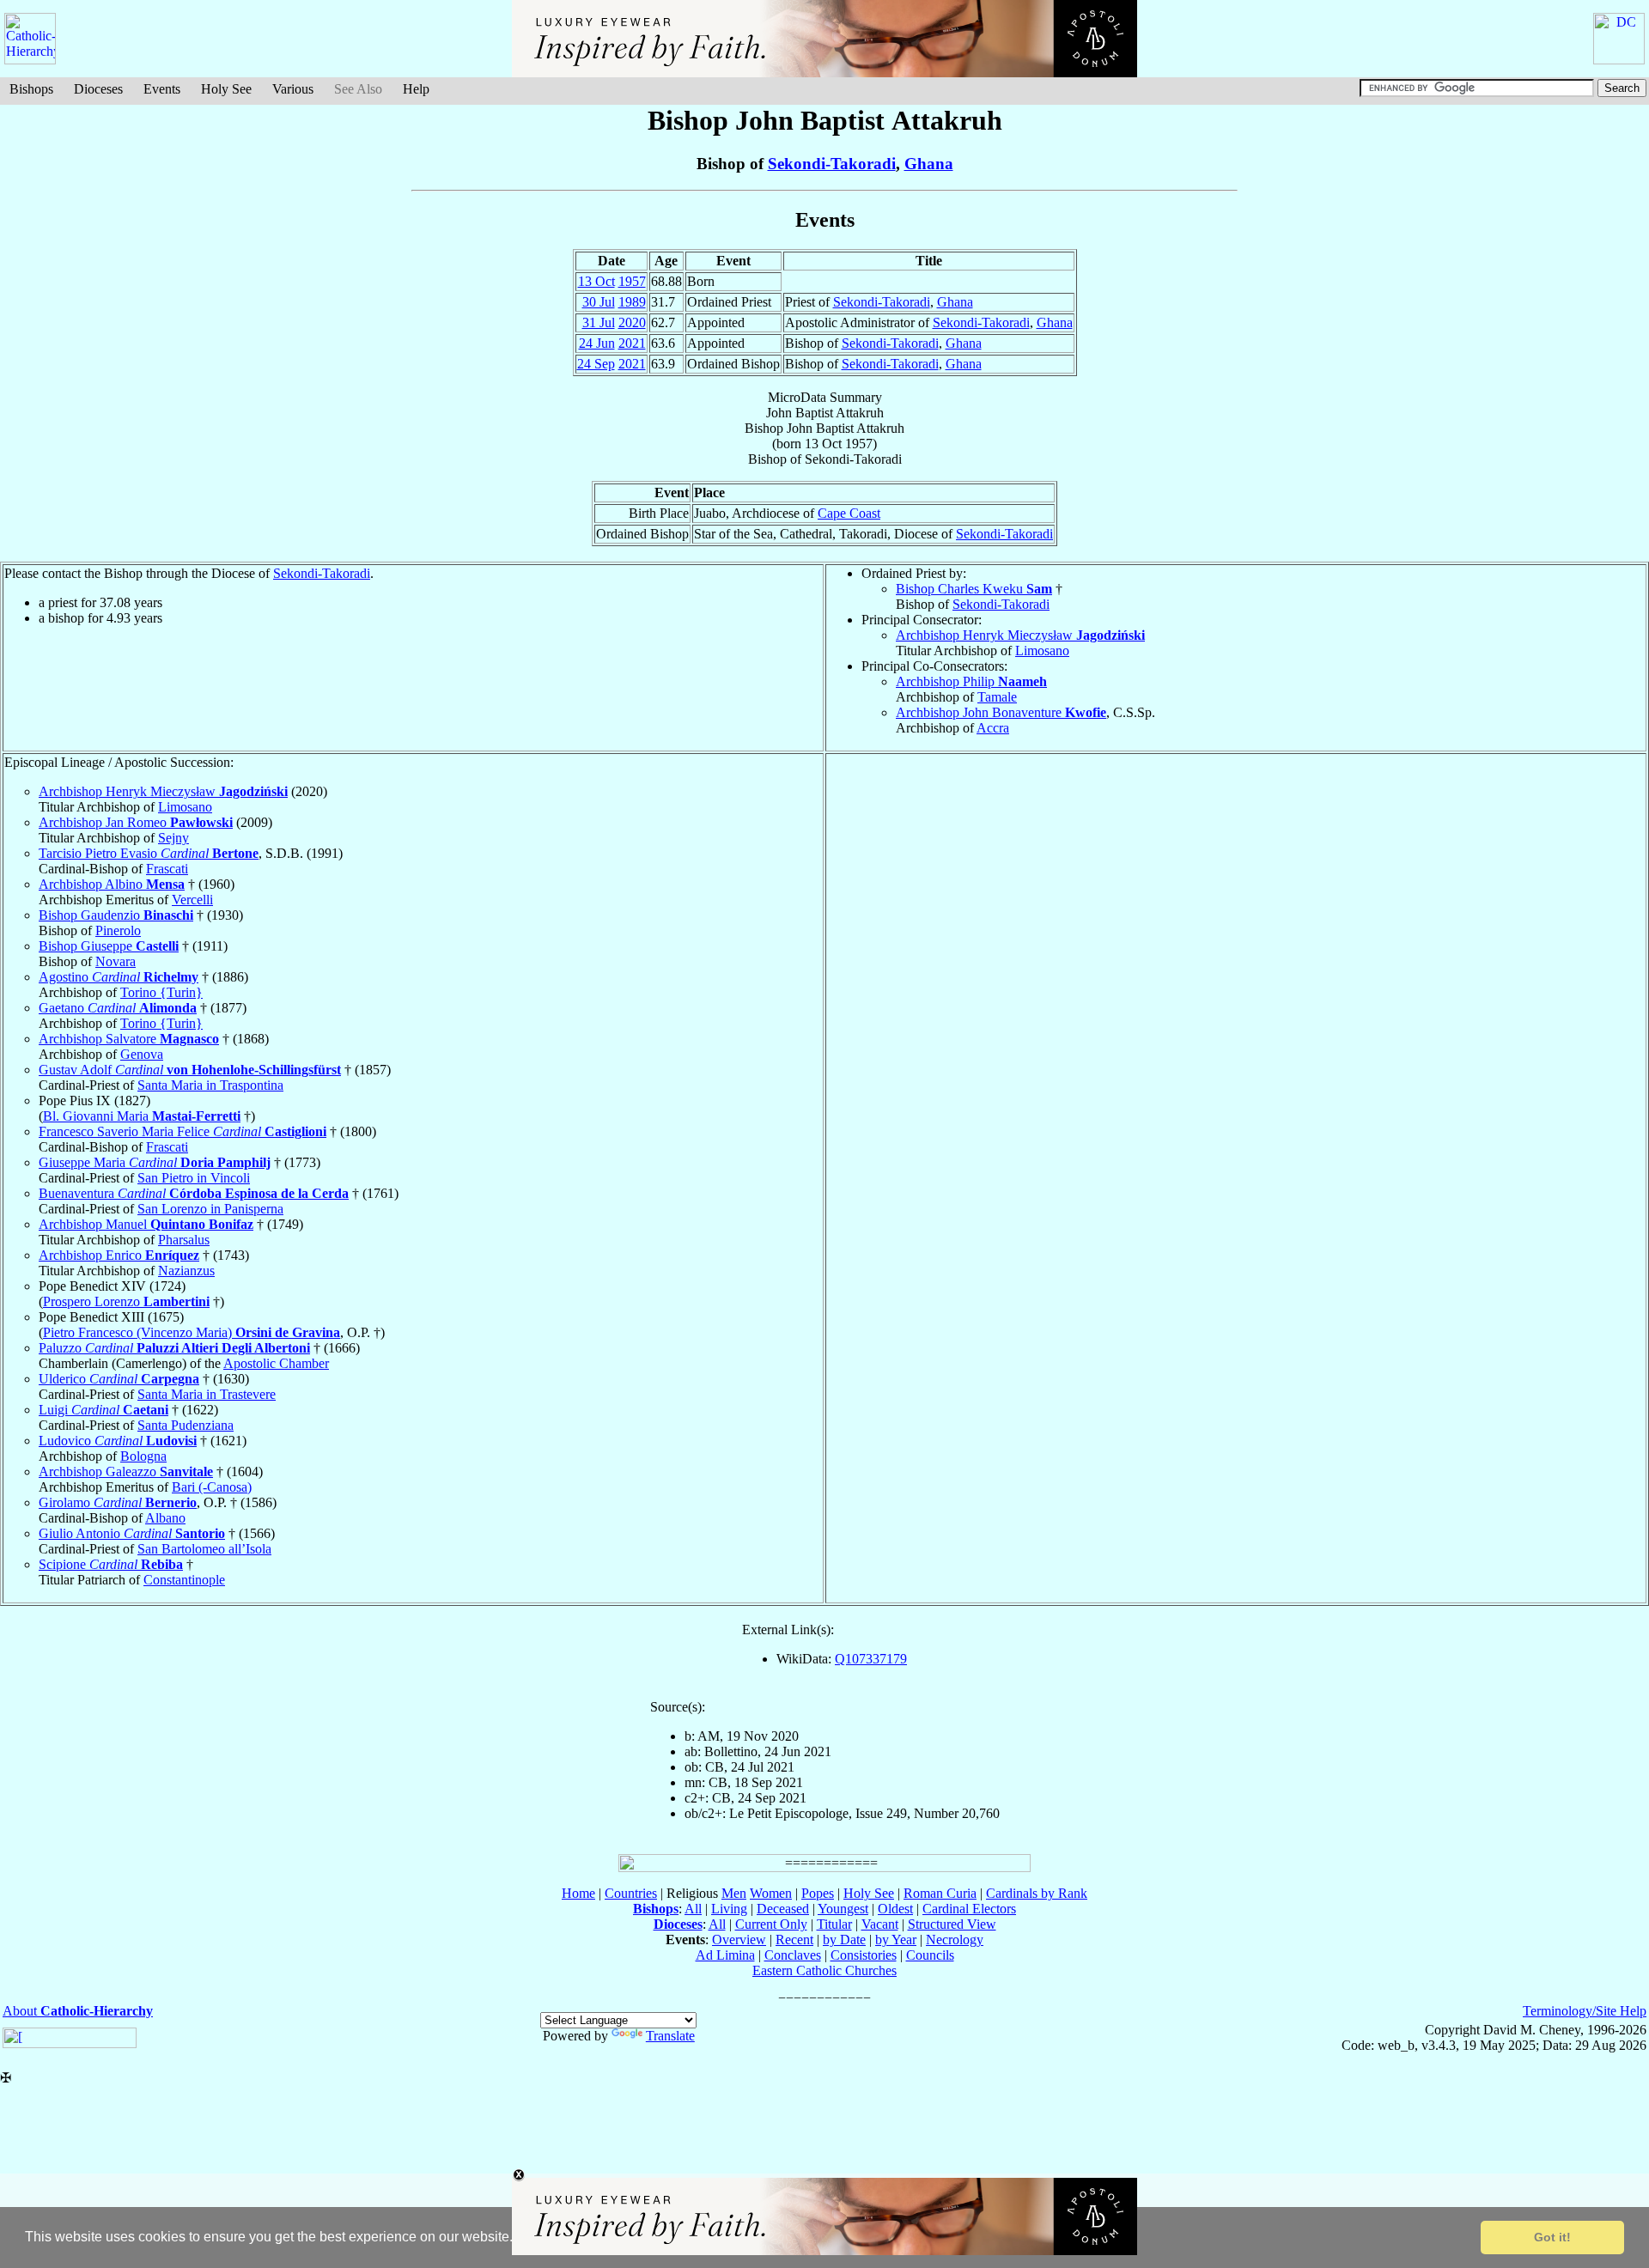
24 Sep (596, 364)
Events (162, 89)
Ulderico (119, 1379)
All (693, 1909)
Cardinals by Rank (1037, 1893)
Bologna (143, 1456)
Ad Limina (725, 1955)
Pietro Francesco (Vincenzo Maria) (192, 1332)
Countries (631, 1893)
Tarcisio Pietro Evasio (149, 853)
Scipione (111, 1564)
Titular (834, 1924)
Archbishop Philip (971, 681)
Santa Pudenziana (186, 1425)
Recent (794, 1940)
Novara (116, 961)
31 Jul (599, 322)
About (78, 2011)
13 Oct (596, 281)
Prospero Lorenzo (126, 1301)
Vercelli (192, 900)
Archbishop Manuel (146, 1224)
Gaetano (118, 1008)
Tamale (997, 697)
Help (416, 89)
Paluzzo (174, 1348)
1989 (632, 302)
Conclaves (793, 1955)
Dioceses (98, 89)
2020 (632, 322)
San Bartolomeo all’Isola (204, 1549)
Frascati (167, 869)
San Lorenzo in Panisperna (210, 1209)
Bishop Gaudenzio (116, 915)
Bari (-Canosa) (212, 1487)
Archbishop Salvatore (129, 1039)
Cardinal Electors (969, 1909)
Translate (670, 2036)
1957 (632, 281)
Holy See (226, 89)
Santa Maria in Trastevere (207, 1394)
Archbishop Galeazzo (126, 1471)
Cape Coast (849, 513)
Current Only (771, 1924)
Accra (993, 728)
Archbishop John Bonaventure (1001, 712)
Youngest (843, 1909)
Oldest (895, 1909)
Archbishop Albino (112, 884)
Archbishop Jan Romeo (136, 822)
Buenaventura (194, 1193)
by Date (844, 1940)
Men (734, 1893)
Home (578, 1893)
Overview (739, 1940)
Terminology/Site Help (1585, 2011)
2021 (632, 343)
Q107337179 (871, 1659)
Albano (165, 1518)
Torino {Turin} (161, 992)
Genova (142, 1054)
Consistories (864, 1955)
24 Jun (597, 343)
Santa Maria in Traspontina (210, 1085)
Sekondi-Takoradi (832, 164)
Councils (930, 1955)
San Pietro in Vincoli (194, 1178)
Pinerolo (118, 930)
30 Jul (599, 302)
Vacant (880, 1924)
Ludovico (118, 1441)
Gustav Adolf (190, 1070)
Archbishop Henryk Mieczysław (1020, 635)
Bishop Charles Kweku (974, 589)
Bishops (31, 89)
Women (771, 1893)
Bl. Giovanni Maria (142, 1116)
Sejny (173, 838)
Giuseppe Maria (155, 1162)
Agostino (119, 977)
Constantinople (184, 1580)
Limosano (1042, 651)
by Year (896, 1940)
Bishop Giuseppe (109, 946)
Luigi (103, 1410)
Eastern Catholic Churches (824, 1970)
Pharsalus (184, 1240)
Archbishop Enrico (119, 1255)
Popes (818, 1893)
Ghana (929, 164)
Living (729, 1909)
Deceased (783, 1909)
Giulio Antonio (132, 1533)
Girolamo (118, 1502)
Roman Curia (940, 1893)
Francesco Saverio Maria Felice (183, 1131)
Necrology (955, 1940)
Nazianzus (186, 1271)
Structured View (952, 1924)
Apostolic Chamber (276, 1363)
